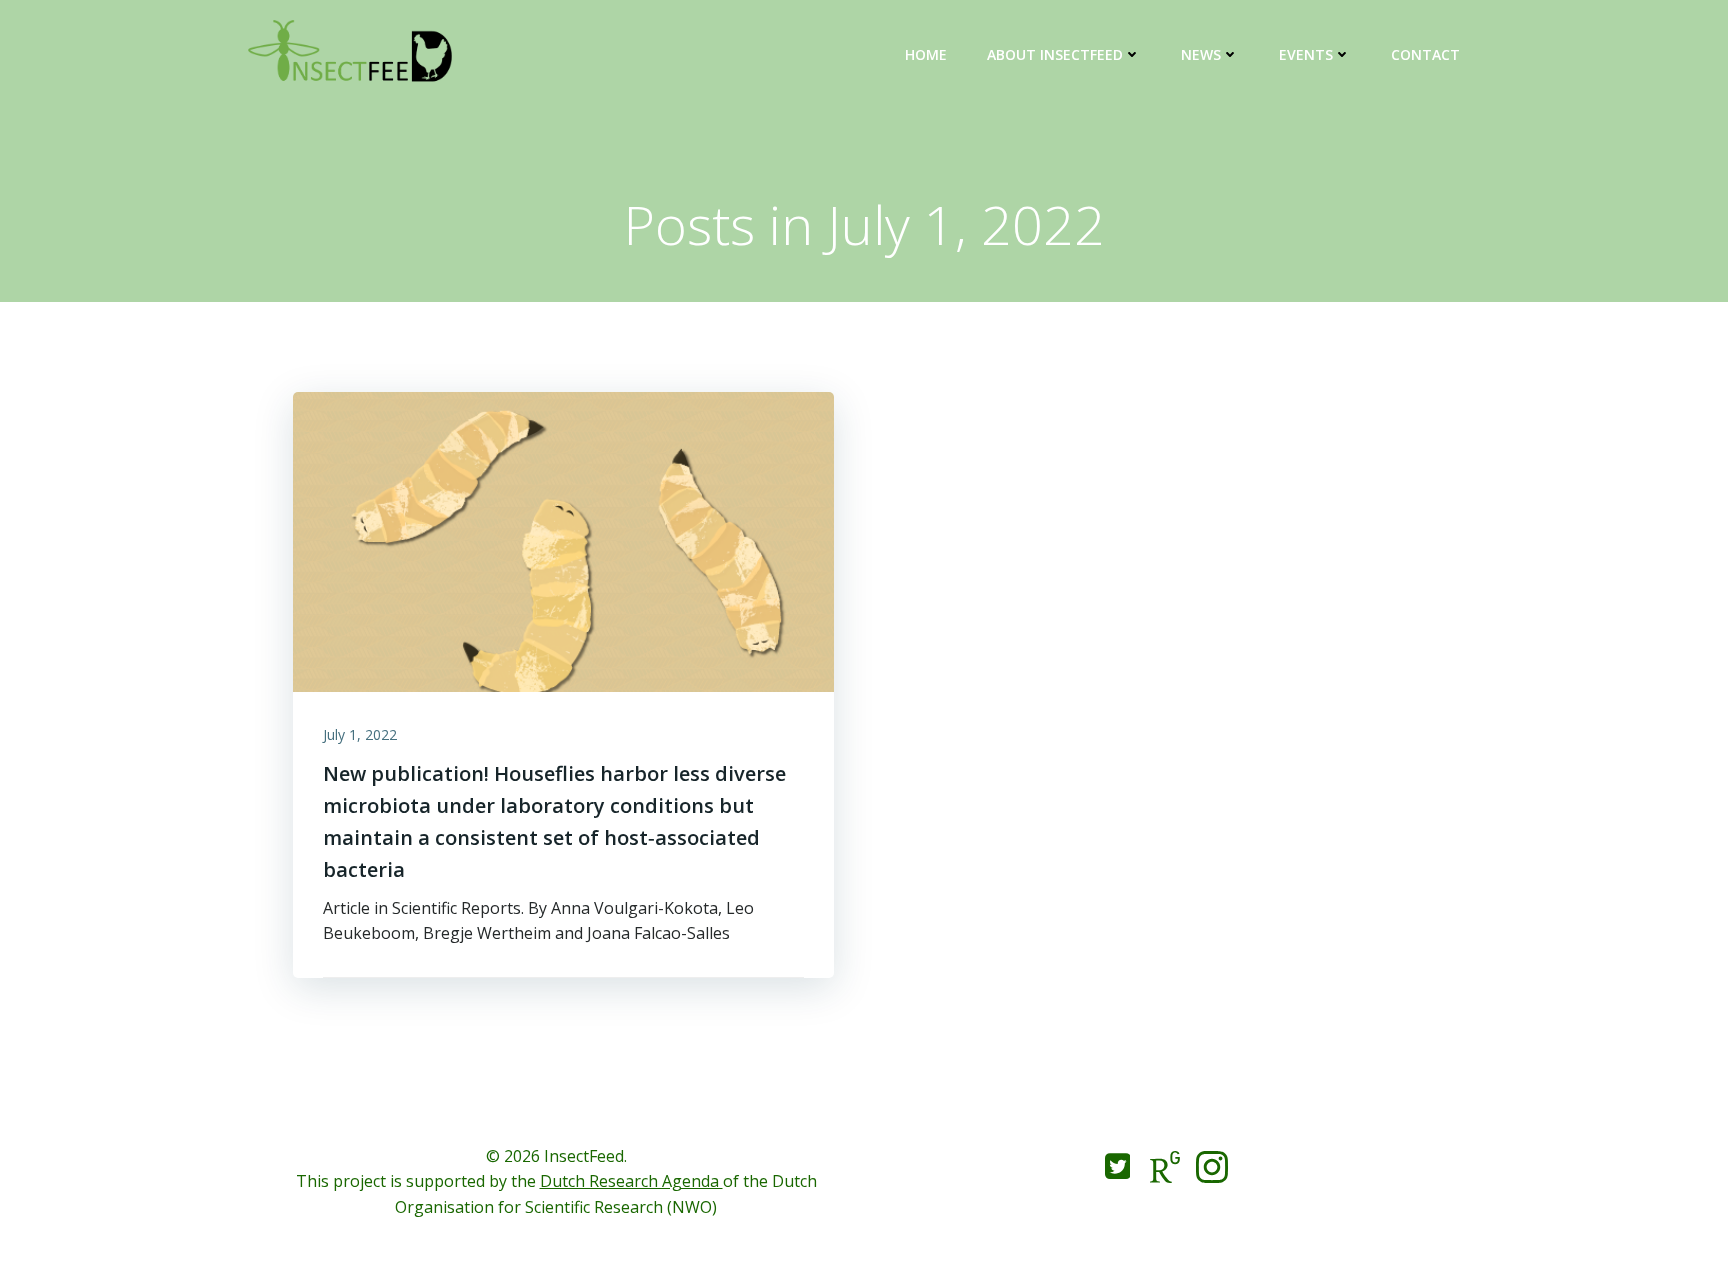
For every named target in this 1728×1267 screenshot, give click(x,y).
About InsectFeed (1055, 54)
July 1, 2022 (360, 734)
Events (1306, 54)
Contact (1425, 54)
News (1201, 54)
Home (926, 54)
